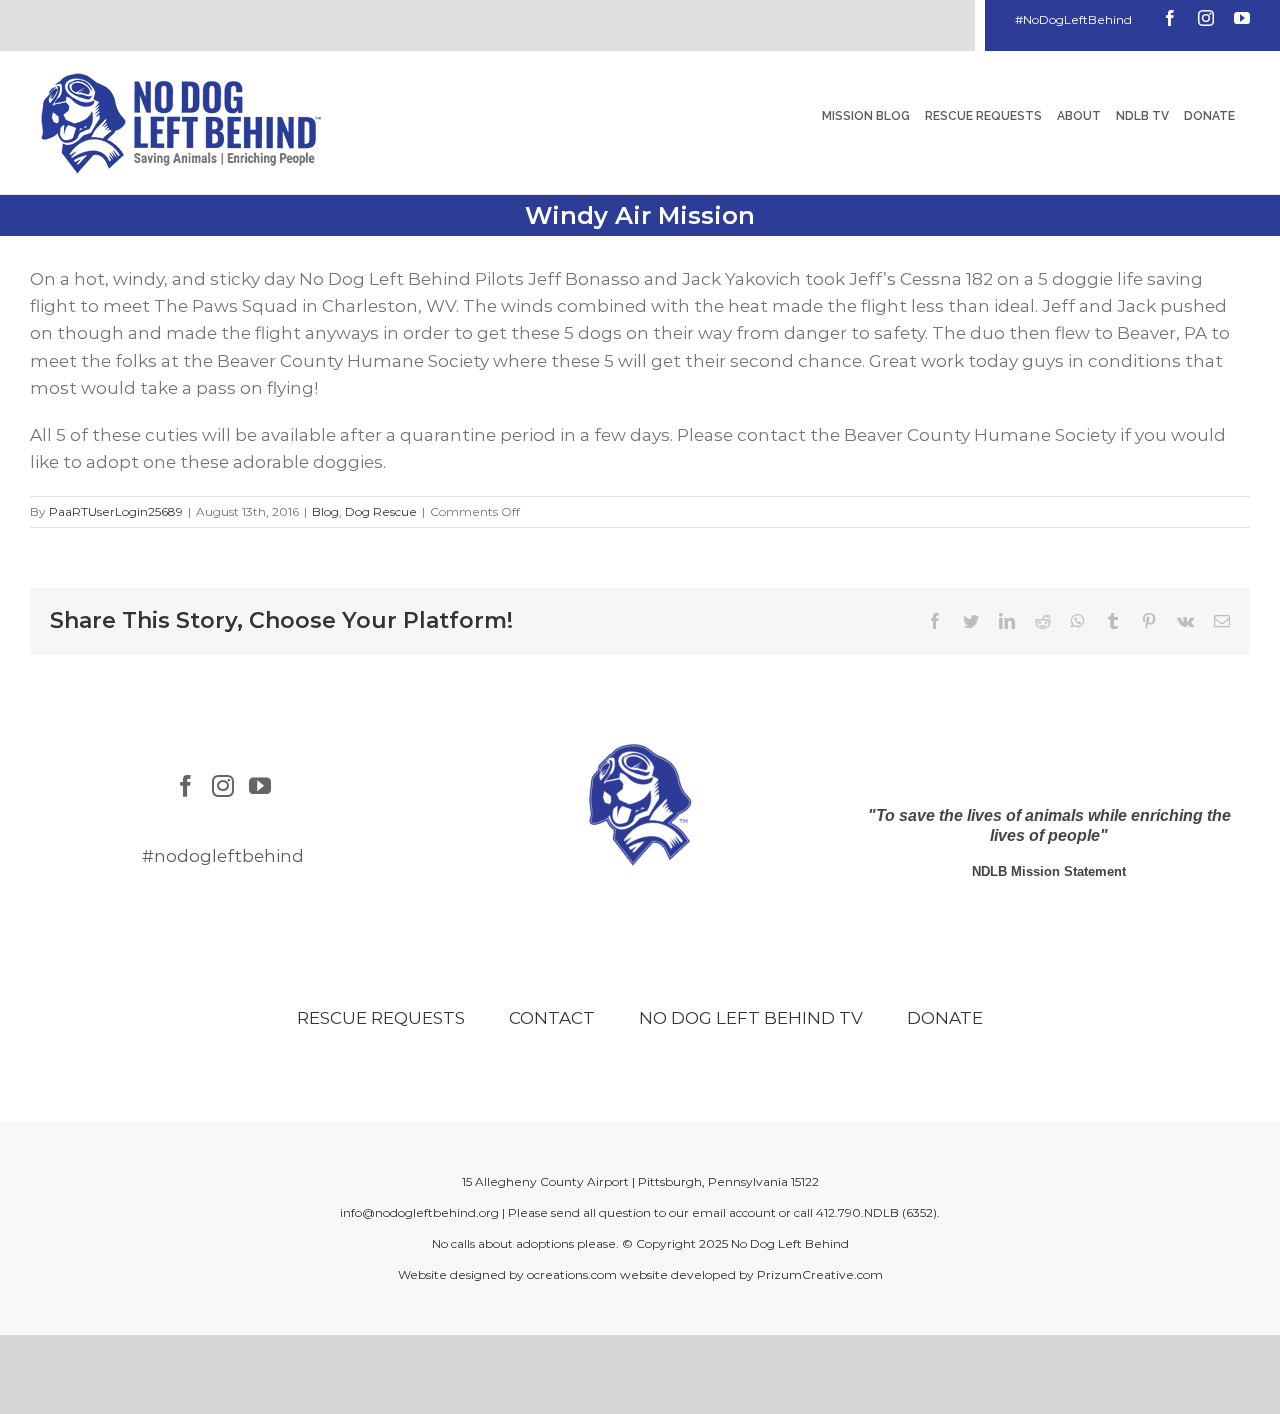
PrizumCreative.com (820, 1274)
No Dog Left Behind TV (751, 1018)
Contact (552, 1018)
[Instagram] (223, 786)
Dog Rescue (381, 511)
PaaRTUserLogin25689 (116, 511)
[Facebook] (186, 786)
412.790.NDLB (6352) (876, 1212)
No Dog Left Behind (790, 1243)
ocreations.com (572, 1274)
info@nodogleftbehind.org (419, 1212)
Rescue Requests (381, 1018)
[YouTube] (260, 786)
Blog (325, 511)
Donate (945, 1018)
